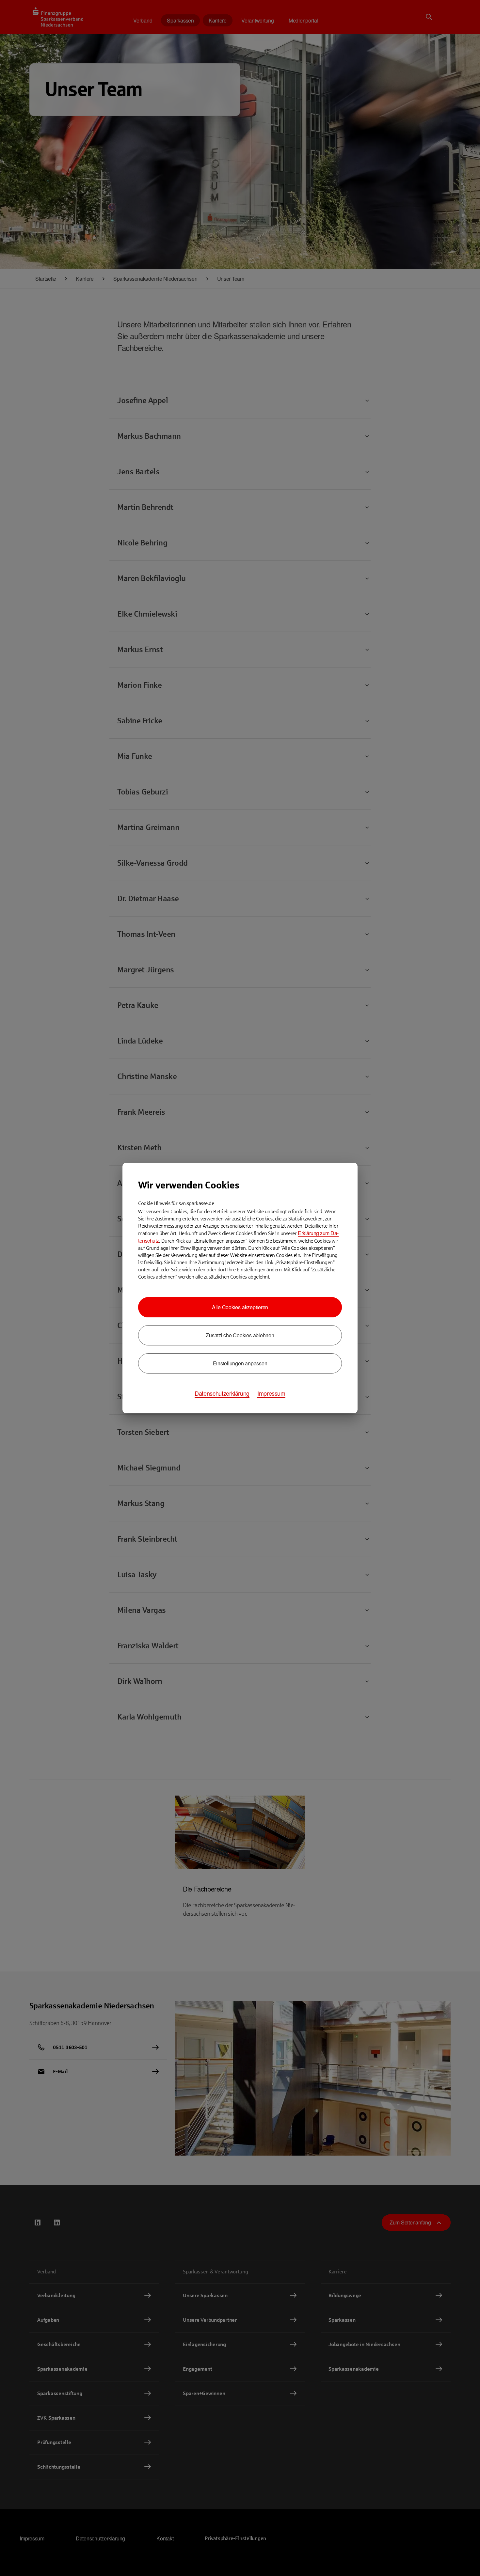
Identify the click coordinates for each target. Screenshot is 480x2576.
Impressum (271, 1393)
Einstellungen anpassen (240, 1363)
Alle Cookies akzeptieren (240, 1307)
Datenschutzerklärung (222, 1393)
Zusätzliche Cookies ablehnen (240, 1335)
